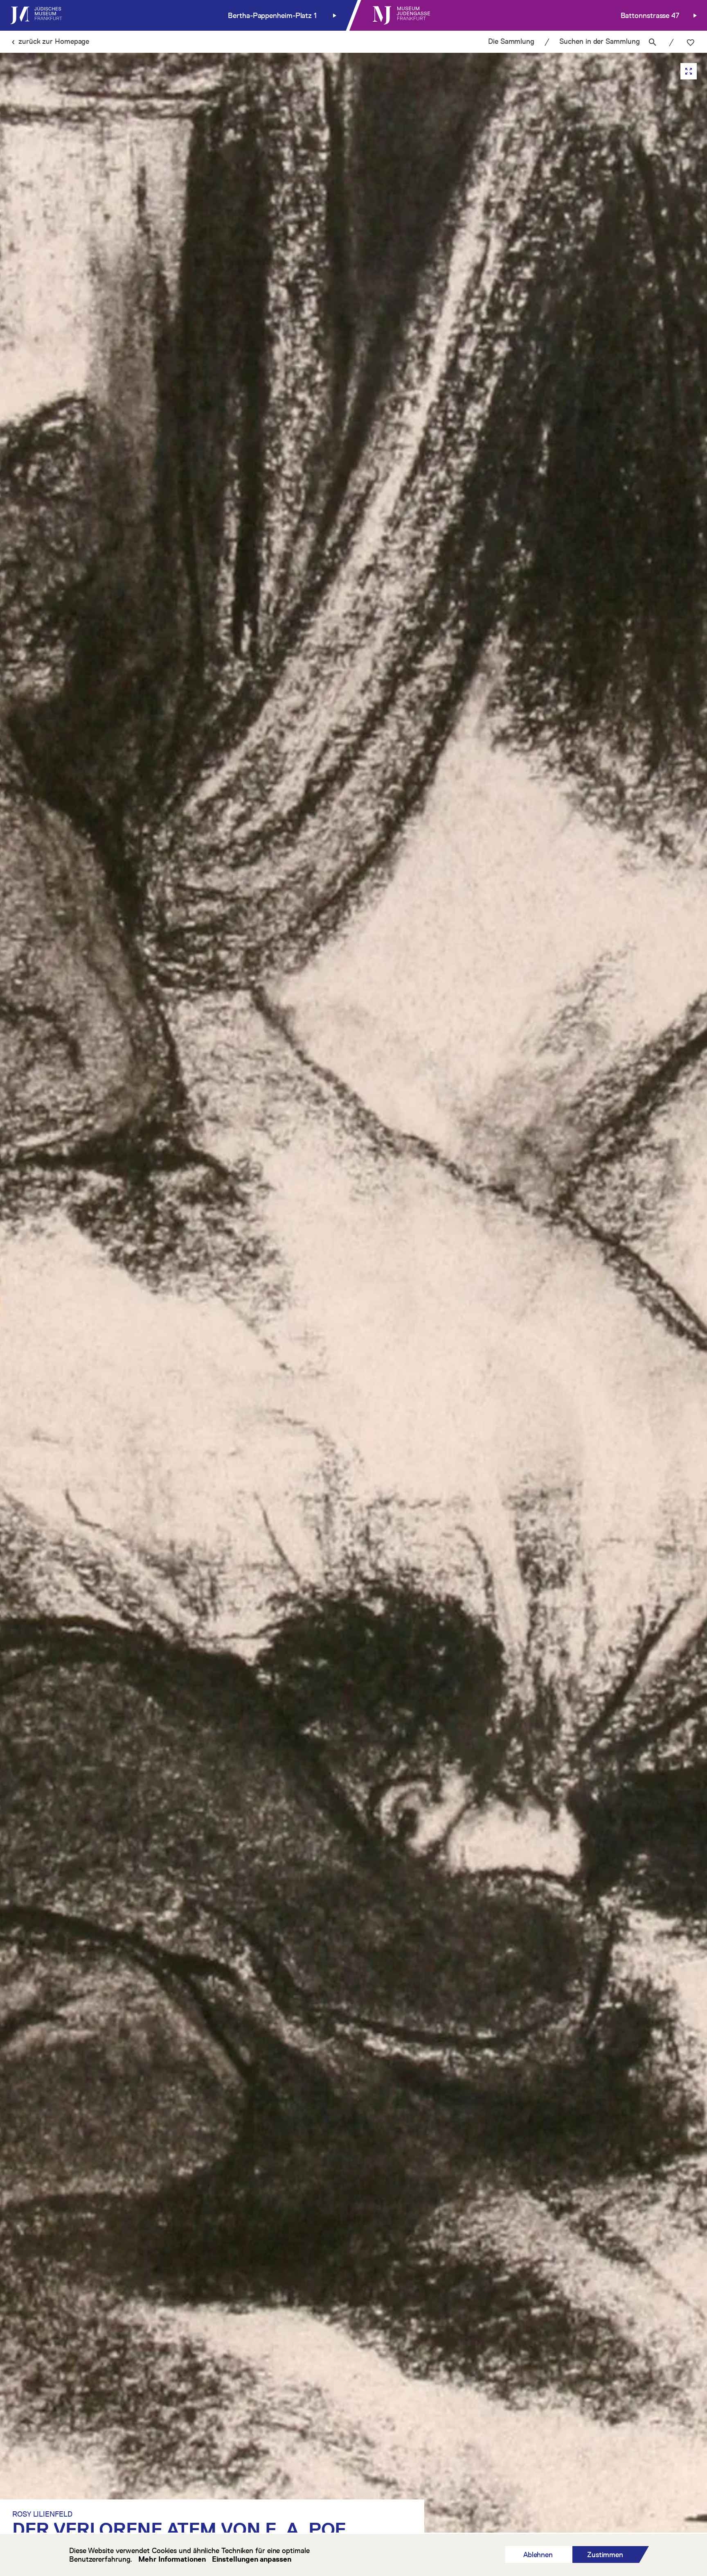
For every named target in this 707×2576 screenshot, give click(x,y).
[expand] (689, 71)
